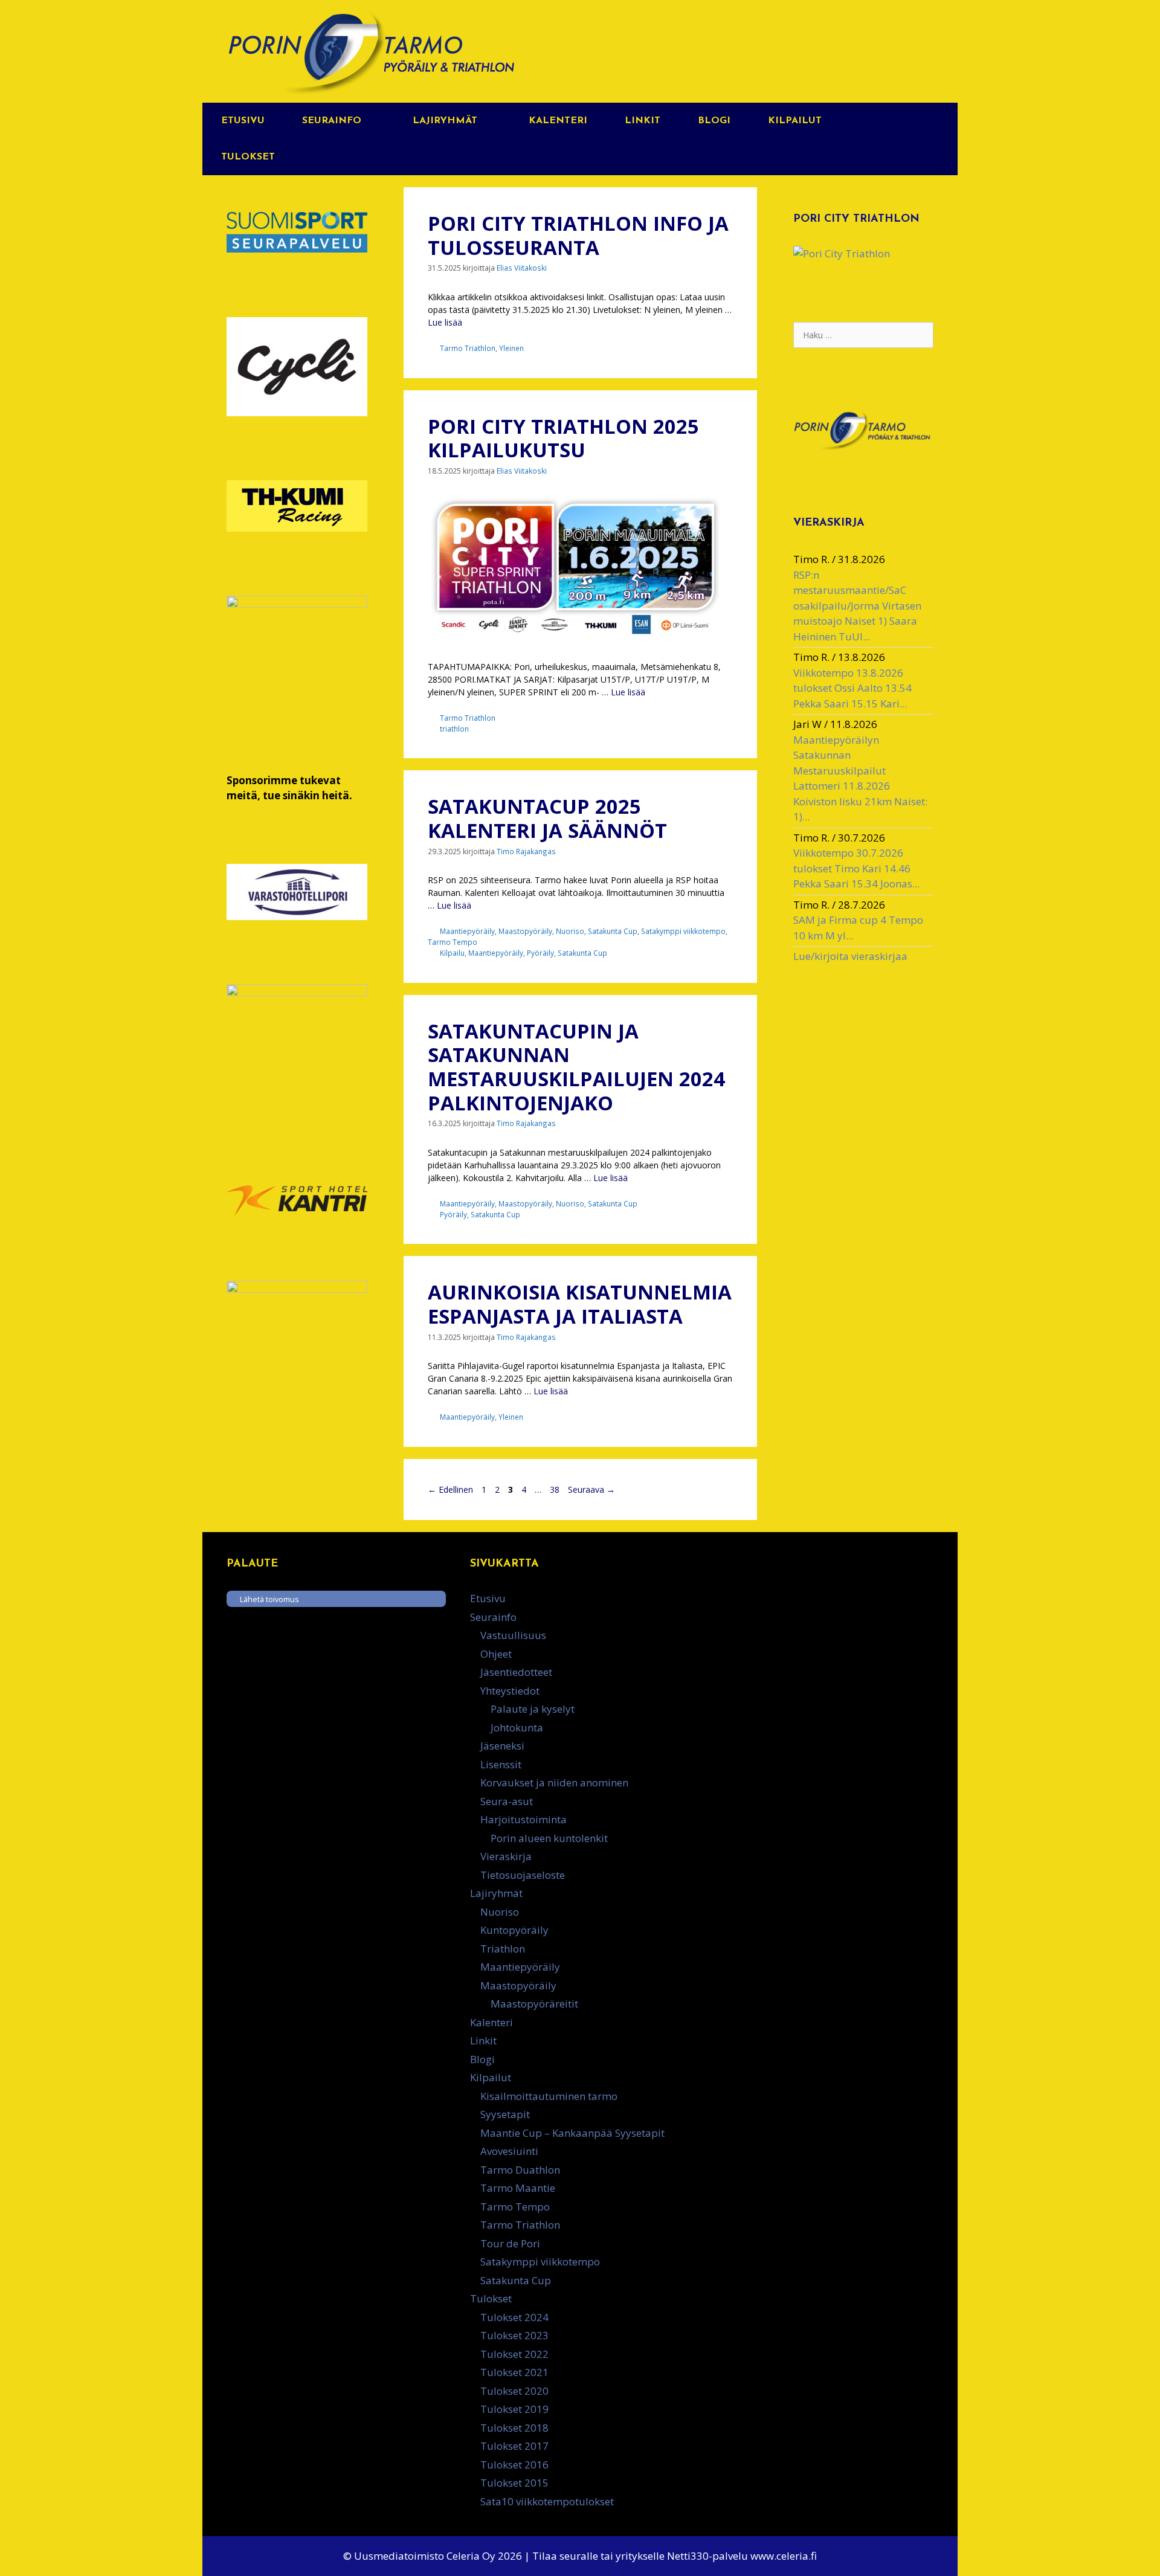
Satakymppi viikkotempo (683, 931)
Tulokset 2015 (514, 2483)
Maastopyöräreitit (534, 2004)
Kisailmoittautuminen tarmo (549, 2096)
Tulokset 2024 (514, 2317)
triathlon (454, 729)
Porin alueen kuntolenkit (549, 1838)
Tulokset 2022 (514, 2354)
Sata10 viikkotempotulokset (547, 2501)
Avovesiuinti (509, 2151)
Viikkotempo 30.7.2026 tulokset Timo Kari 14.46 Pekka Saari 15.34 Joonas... (856, 868)
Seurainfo (332, 121)
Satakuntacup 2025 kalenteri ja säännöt (547, 818)
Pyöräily (540, 953)
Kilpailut (795, 121)
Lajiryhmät (445, 121)
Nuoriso (570, 931)
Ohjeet (496, 1654)
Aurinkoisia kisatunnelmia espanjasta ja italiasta (580, 1304)
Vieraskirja (506, 1856)
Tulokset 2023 (514, 2335)
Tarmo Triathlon (468, 348)
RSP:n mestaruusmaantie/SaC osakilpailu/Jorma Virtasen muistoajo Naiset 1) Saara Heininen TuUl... (857, 606)
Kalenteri (558, 121)
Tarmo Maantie (518, 2188)
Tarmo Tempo (453, 942)
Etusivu (243, 121)
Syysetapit (505, 2114)
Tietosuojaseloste (523, 1875)
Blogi (714, 121)
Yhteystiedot (510, 1691)
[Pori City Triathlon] (842, 253)
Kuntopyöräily (514, 1930)
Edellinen (450, 1489)
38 (556, 1489)
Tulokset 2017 (514, 2446)
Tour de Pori (510, 2243)
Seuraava (591, 1489)
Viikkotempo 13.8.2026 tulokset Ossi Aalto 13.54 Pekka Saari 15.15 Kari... (852, 688)
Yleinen (511, 348)
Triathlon (503, 1949)
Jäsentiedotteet (516, 1672)
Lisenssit (501, 1764)
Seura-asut (507, 1801)
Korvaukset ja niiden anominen (554, 1782)
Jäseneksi (502, 1746)
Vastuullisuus (513, 1635)
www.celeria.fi (784, 2556)
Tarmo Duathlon (520, 2170)
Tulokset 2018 (514, 2428)
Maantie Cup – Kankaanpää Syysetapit (572, 2133)
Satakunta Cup (613, 931)
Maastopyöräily (525, 931)
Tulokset (248, 157)
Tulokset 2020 (514, 2391)
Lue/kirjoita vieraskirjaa (850, 956)
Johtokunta (517, 1728)
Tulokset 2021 (514, 2372)
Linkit (643, 121)
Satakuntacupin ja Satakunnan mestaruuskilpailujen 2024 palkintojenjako (576, 1067)
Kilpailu (452, 953)
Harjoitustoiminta (524, 1819)
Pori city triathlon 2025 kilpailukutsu (563, 438)
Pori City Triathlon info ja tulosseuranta (578, 235)
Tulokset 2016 (514, 2465)
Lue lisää (445, 322)
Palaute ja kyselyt (533, 1709)
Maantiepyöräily (467, 931)
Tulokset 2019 (514, 2409)
